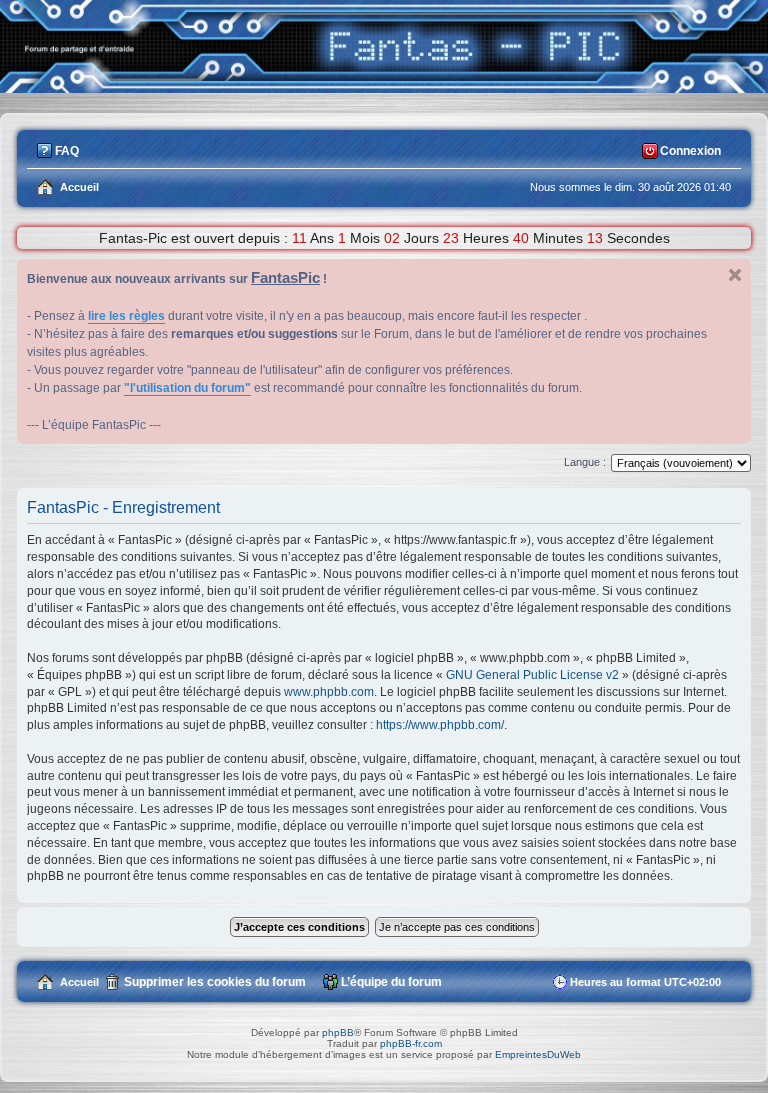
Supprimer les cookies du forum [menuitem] (215, 982)
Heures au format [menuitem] (645, 982)
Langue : (585, 462)
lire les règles (126, 316)
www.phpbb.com (329, 692)
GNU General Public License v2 (532, 675)
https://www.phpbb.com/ (440, 725)
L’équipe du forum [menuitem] (391, 982)
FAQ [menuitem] (67, 151)
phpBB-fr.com (411, 1043)
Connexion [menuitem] (690, 151)
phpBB (338, 1032)
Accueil (79, 982)
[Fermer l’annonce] (735, 275)
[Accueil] (384, 87)
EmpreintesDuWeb (538, 1054)
